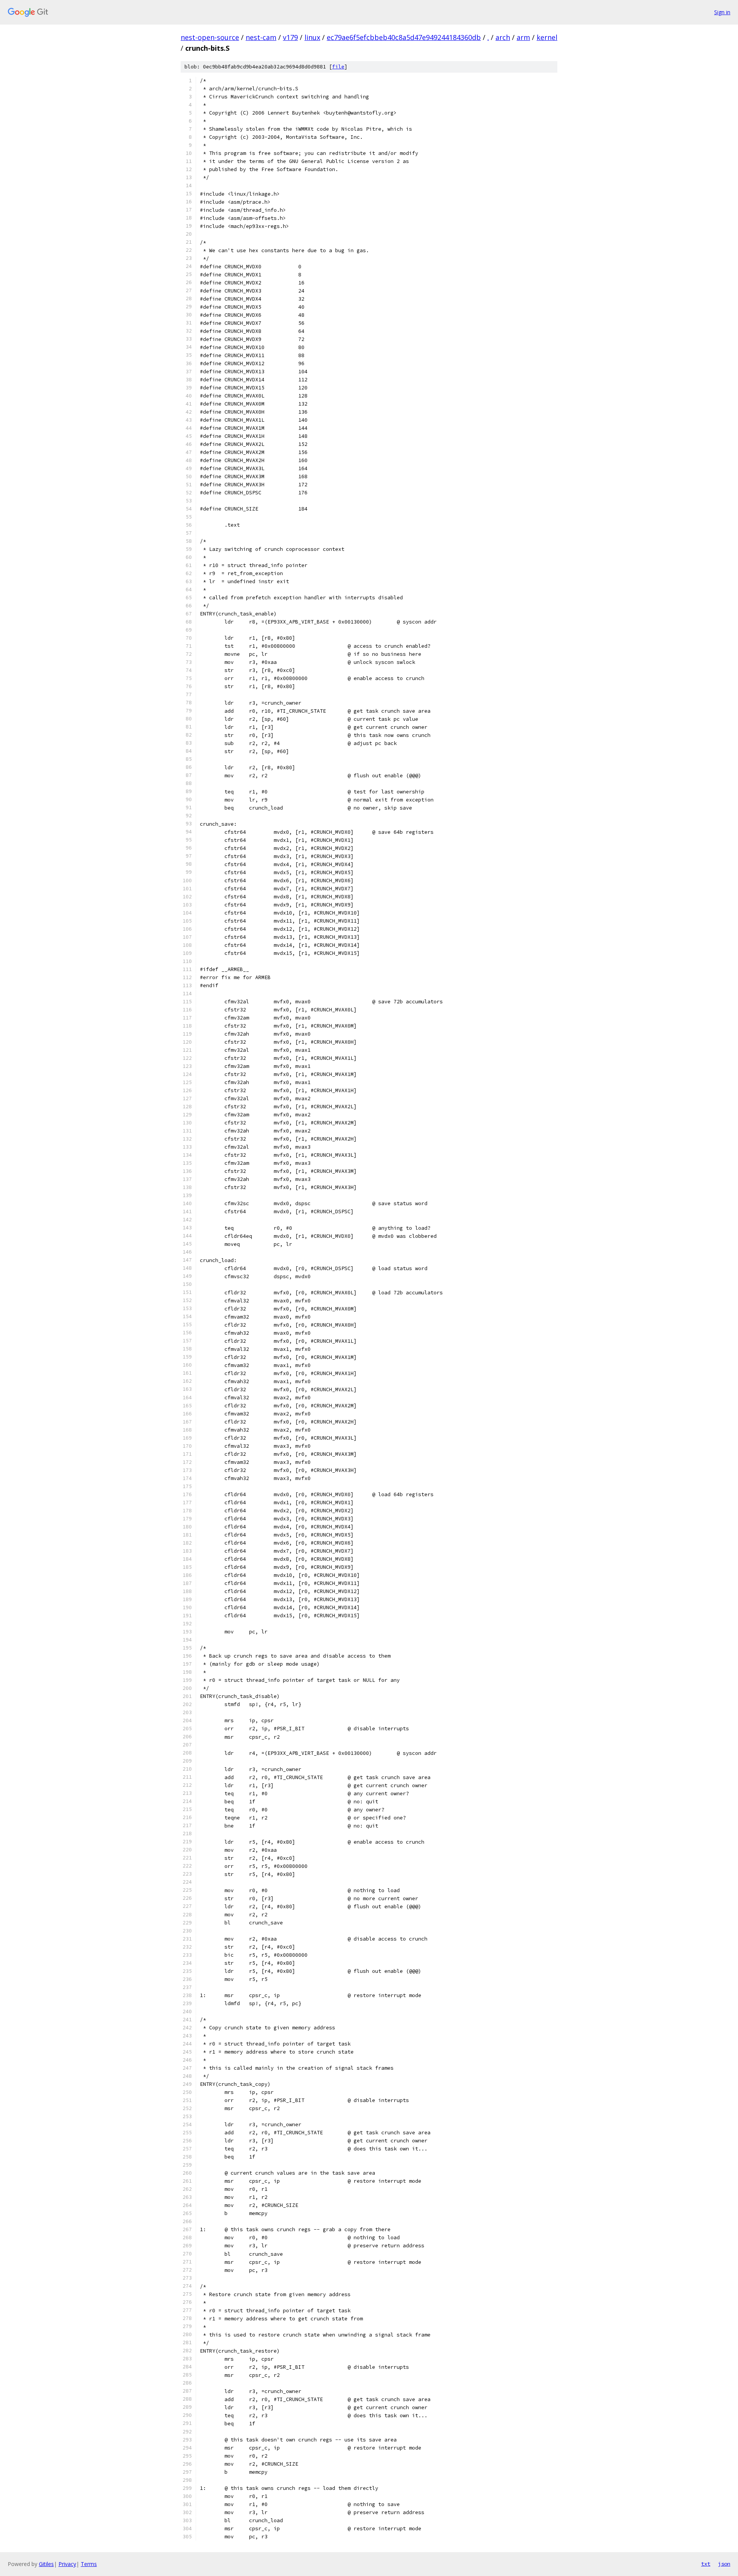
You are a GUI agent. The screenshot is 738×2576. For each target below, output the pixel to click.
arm (523, 37)
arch (503, 37)
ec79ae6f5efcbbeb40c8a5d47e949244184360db (404, 37)
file (338, 67)
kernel (547, 37)
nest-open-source (210, 37)
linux (312, 37)
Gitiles (46, 2564)
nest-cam (261, 37)
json (724, 2564)
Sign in (722, 12)
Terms (89, 2564)
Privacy (67, 2564)
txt (706, 2564)
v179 (290, 37)
